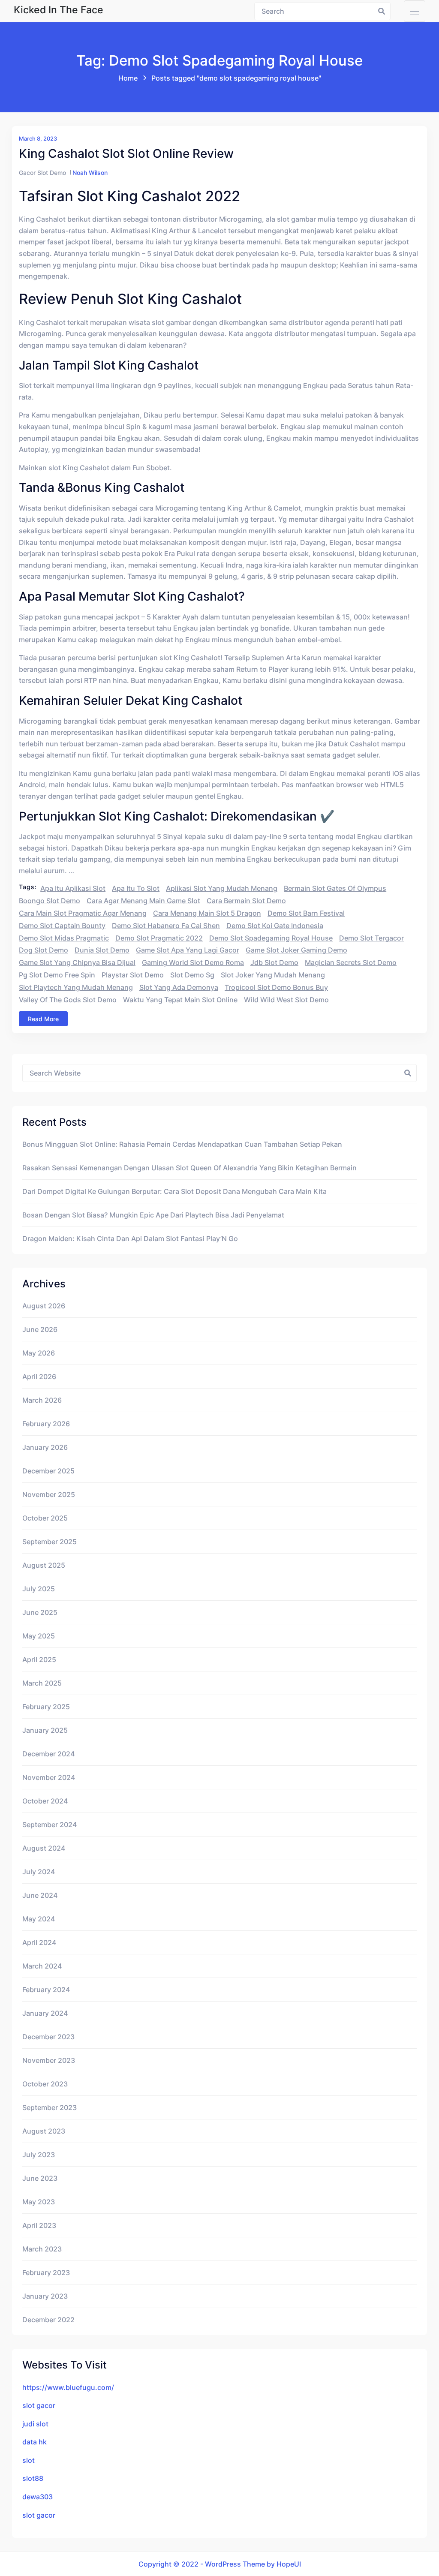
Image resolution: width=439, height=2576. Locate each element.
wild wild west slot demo (286, 1000)
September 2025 (50, 1542)
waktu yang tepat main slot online (180, 1000)
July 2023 (39, 2155)
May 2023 (39, 2202)
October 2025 (45, 1518)
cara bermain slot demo (246, 901)
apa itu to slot (136, 888)
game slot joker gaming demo (296, 950)
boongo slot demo (50, 901)
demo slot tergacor (371, 938)
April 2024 (39, 1942)
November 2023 (49, 2060)
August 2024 (44, 1848)
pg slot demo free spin (57, 975)
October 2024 (45, 1801)
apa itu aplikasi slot (73, 888)
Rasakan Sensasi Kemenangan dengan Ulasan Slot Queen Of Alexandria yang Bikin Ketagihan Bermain (189, 1168)
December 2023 (48, 2037)
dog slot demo (44, 950)
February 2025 (46, 1707)
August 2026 (44, 1306)
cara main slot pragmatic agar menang (83, 913)
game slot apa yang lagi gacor (188, 950)
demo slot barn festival (306, 913)
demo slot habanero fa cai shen (166, 926)
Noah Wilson (90, 173)
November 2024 (49, 1777)
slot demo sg (192, 975)
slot (29, 2460)
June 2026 (40, 1329)
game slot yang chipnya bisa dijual (77, 962)
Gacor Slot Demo (42, 173)
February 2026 (46, 1424)
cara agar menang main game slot (143, 901)
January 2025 (45, 1730)
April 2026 (39, 1377)
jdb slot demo (274, 962)
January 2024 (45, 2013)
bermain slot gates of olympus (335, 888)
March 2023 (42, 2249)
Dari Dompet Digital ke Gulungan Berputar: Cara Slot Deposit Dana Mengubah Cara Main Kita (174, 1191)
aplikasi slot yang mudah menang (222, 888)
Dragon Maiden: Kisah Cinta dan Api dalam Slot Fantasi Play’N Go (130, 1238)
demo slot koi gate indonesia (275, 926)
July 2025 (39, 1589)
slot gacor (39, 2405)
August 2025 (44, 1565)
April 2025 (39, 1659)
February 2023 (46, 2272)
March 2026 (42, 1400)
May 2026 (39, 1353)
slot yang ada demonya (179, 987)
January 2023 (45, 2296)
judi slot (35, 2424)
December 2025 (48, 1471)
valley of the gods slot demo (68, 1000)
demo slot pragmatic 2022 (159, 938)
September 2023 (50, 2107)
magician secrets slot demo (351, 962)
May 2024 (39, 1919)
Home (128, 78)
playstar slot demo (133, 975)
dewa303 (38, 2497)
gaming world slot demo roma (193, 962)
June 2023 (40, 2178)
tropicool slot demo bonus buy (276, 987)
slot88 (33, 2478)
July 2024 (39, 1872)
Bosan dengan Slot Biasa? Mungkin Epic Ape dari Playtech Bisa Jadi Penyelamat (153, 1215)
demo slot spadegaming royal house (271, 938)
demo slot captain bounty (62, 926)
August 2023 (44, 2131)
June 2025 (40, 1612)
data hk (35, 2442)
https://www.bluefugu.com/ (68, 2387)
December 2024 (48, 1754)
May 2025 (39, 1636)
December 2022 (48, 2320)
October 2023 (45, 2084)
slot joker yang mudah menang (273, 975)
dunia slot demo (102, 950)
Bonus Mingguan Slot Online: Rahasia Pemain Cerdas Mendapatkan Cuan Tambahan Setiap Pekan (182, 1144)
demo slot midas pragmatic (64, 938)
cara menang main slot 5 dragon (207, 913)
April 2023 (39, 2225)
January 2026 (45, 1447)
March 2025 (42, 1683)
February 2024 (46, 1990)
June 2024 (40, 1895)
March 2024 (42, 1966)
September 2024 (50, 1825)
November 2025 (49, 1494)
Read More (43, 1019)
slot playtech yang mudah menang (76, 987)
